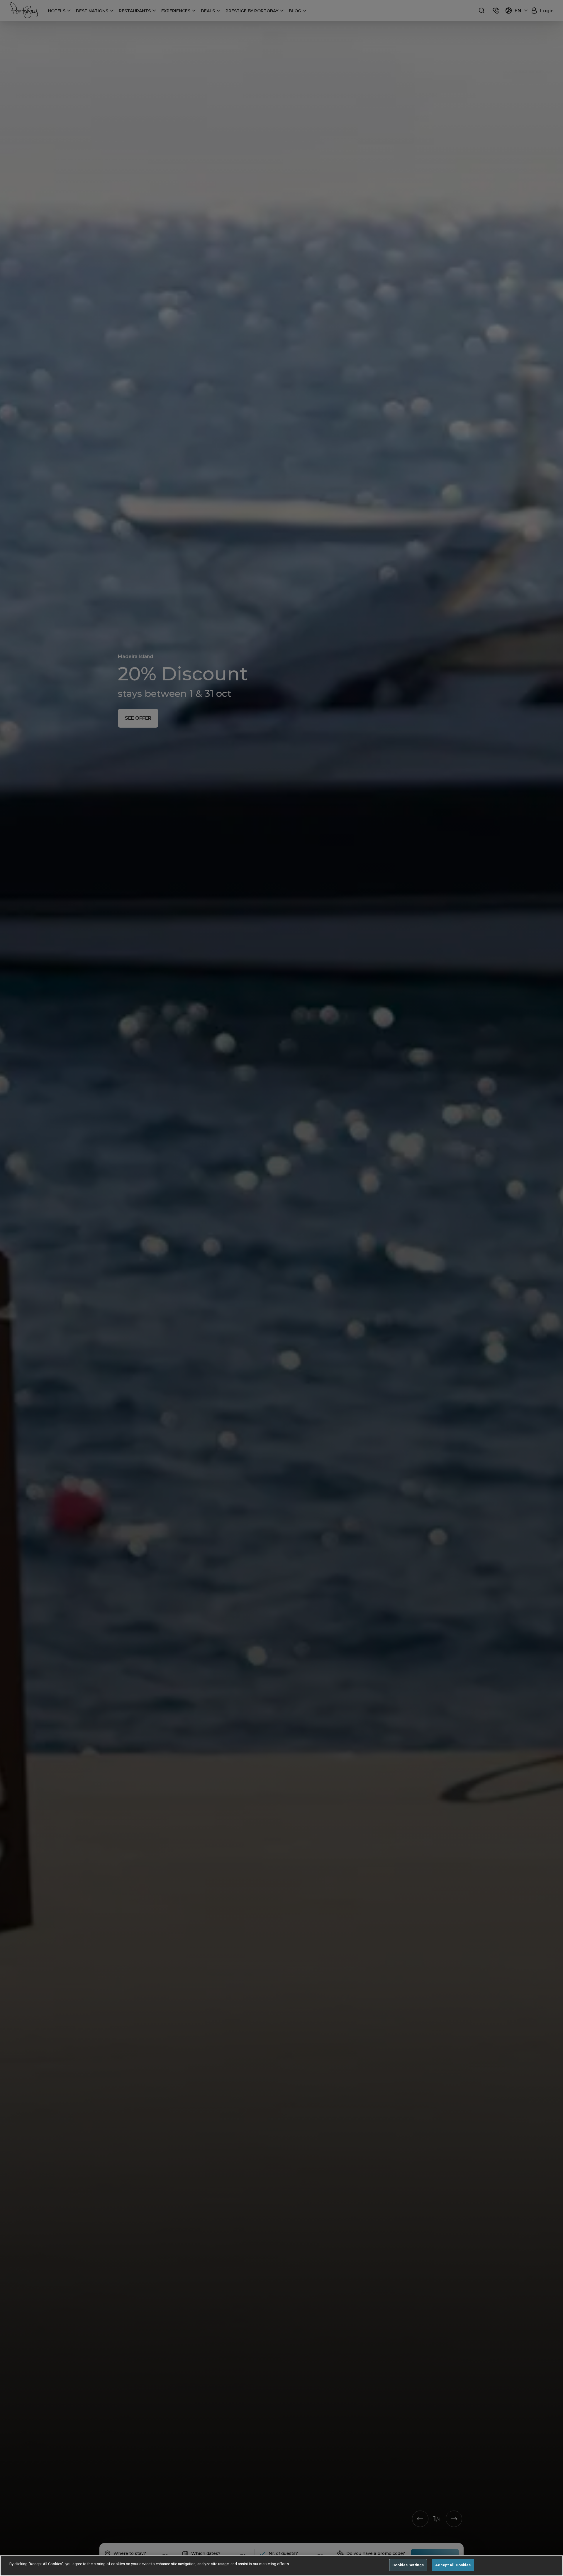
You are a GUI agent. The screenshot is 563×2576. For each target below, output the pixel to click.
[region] (281, 2566)
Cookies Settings (408, 2565)
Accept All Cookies (453, 2565)
